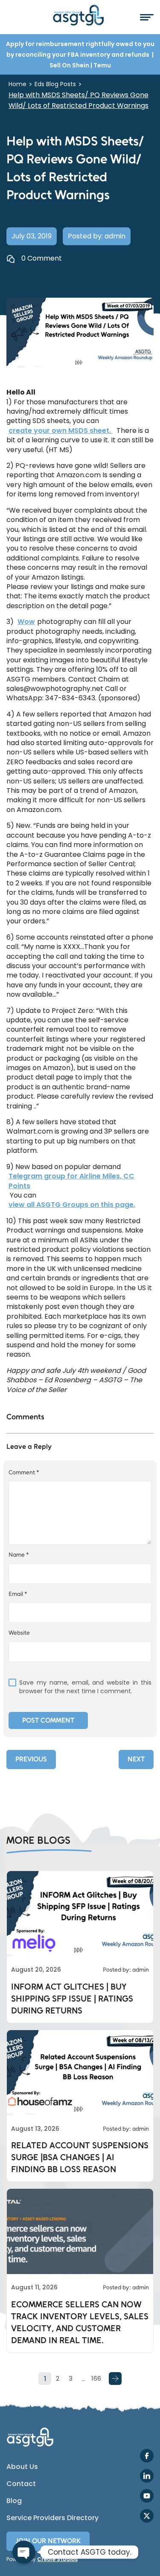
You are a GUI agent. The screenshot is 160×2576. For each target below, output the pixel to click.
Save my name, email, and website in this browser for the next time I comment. (85, 1687)
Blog (14, 2501)
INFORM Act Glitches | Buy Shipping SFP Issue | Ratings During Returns (72, 1999)
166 (96, 2378)
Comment (24, 1472)
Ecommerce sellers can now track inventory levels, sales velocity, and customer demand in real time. (80, 2322)
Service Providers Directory (52, 2518)
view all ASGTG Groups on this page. (72, 1205)
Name (19, 1555)
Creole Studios (57, 2559)
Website (19, 1633)
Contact (21, 2484)
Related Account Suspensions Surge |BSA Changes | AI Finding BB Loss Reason (80, 2157)
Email (18, 1594)
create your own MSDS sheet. (61, 431)
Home (17, 84)
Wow (26, 622)
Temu (102, 65)
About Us (22, 2467)
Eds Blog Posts (55, 84)
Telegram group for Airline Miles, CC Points (71, 1181)
